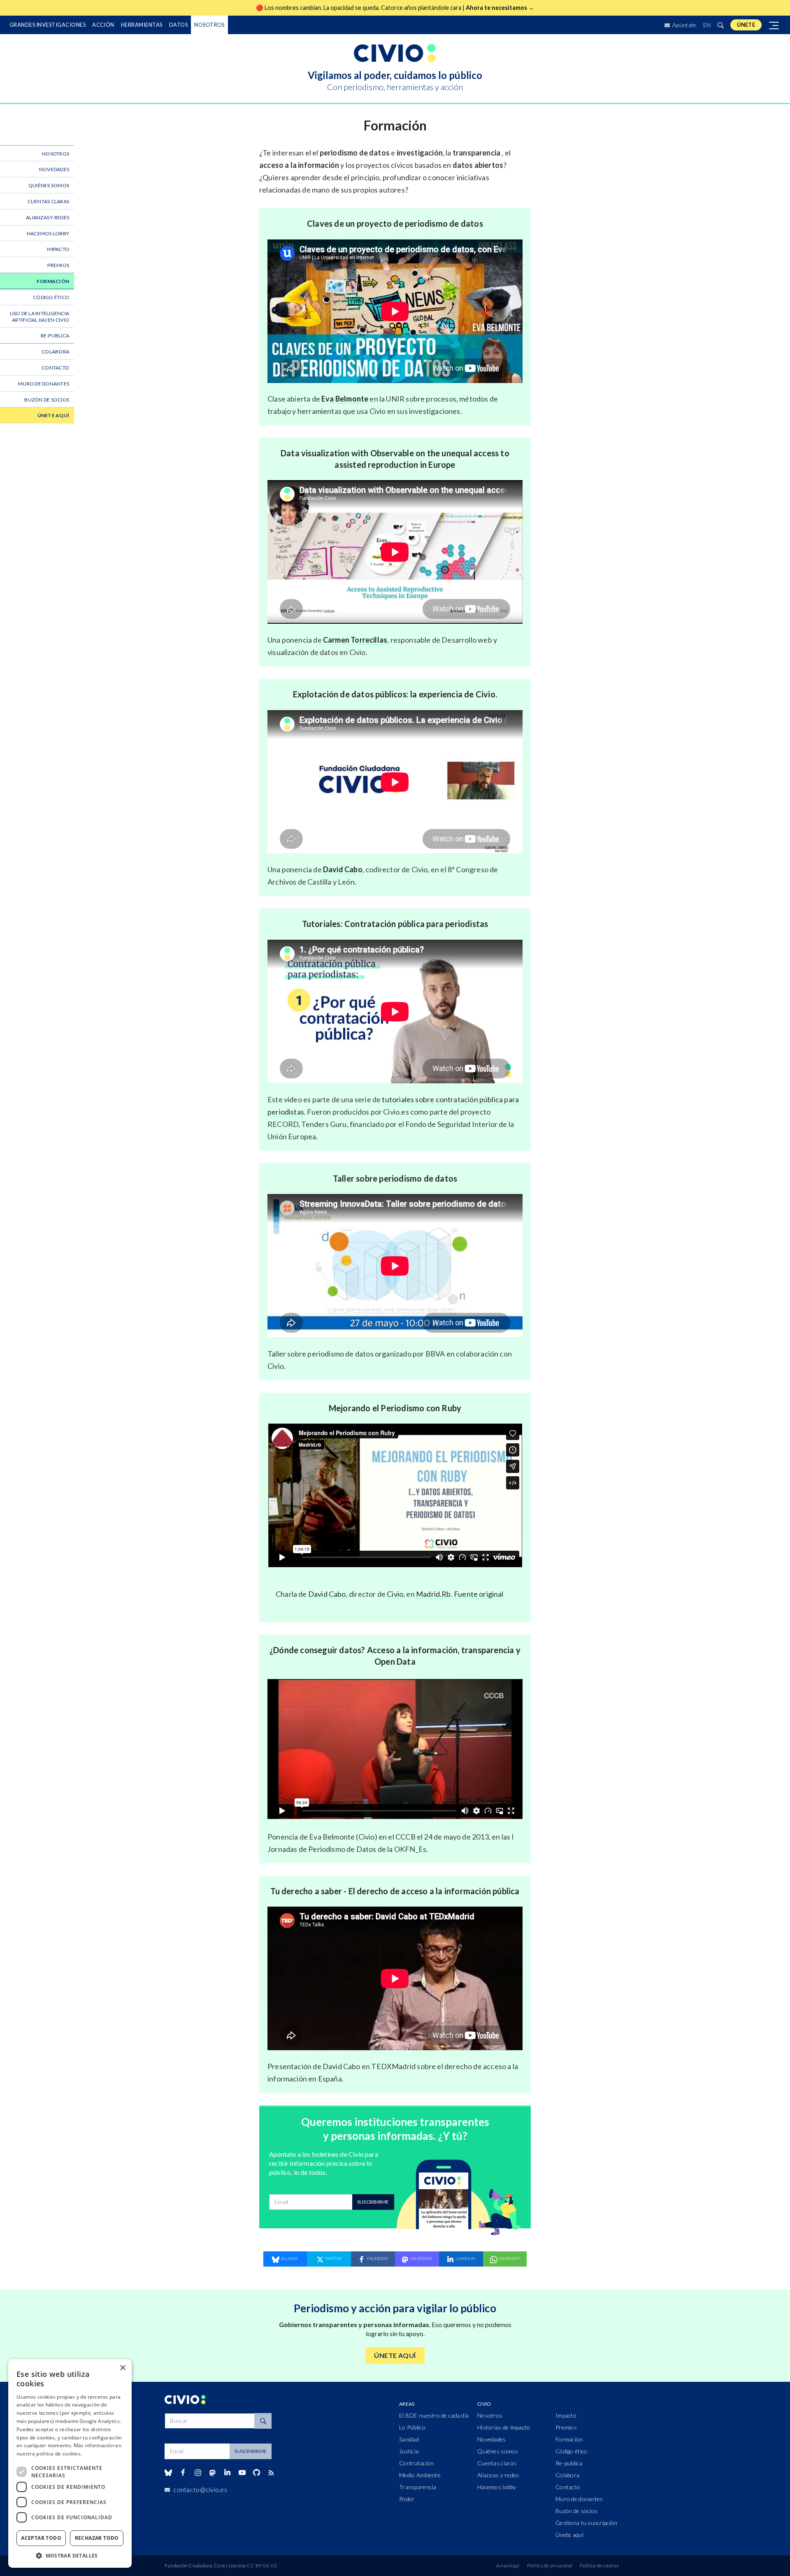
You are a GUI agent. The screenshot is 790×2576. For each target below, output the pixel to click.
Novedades (54, 169)
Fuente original (479, 1594)
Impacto (58, 249)
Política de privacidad (550, 2566)
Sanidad (409, 2439)
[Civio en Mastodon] (213, 2473)
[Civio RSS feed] (271, 2473)
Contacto (55, 368)
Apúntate (684, 25)
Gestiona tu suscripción (586, 2523)
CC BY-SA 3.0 (262, 2566)
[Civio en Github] (256, 2473)
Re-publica (55, 336)
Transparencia (418, 2487)
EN (707, 25)
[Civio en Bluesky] (168, 2473)
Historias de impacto (504, 2427)
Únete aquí (53, 415)
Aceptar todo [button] (41, 2538)
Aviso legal (508, 2566)
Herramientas (142, 25)
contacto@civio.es (200, 2489)
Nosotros (209, 25)
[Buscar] (720, 25)
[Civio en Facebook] (183, 2473)
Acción (103, 25)
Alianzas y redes (48, 217)
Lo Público (412, 2427)
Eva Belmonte (345, 399)
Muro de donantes (44, 384)
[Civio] (395, 53)
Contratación (416, 2463)
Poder (407, 2499)
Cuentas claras (48, 201)
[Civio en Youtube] (242, 2473)
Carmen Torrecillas (355, 640)
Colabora (55, 352)
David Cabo (343, 869)
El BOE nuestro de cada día (434, 2415)
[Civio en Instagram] (198, 2473)
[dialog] (70, 2463)
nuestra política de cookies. (49, 2454)
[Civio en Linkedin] (227, 2473)
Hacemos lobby (48, 233)
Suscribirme (373, 2202)
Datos (178, 25)
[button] (70, 2555)
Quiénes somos (49, 185)
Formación (53, 281)
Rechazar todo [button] (97, 2538)
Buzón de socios (47, 400)
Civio (395, 1594)
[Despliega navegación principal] (774, 25)
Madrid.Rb (433, 1594)
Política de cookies (599, 2566)
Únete (746, 25)
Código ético (51, 297)
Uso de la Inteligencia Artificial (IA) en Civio (39, 317)
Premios (58, 265)
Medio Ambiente (420, 2475)
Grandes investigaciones (48, 25)
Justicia (409, 2451)
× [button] (122, 2368)
